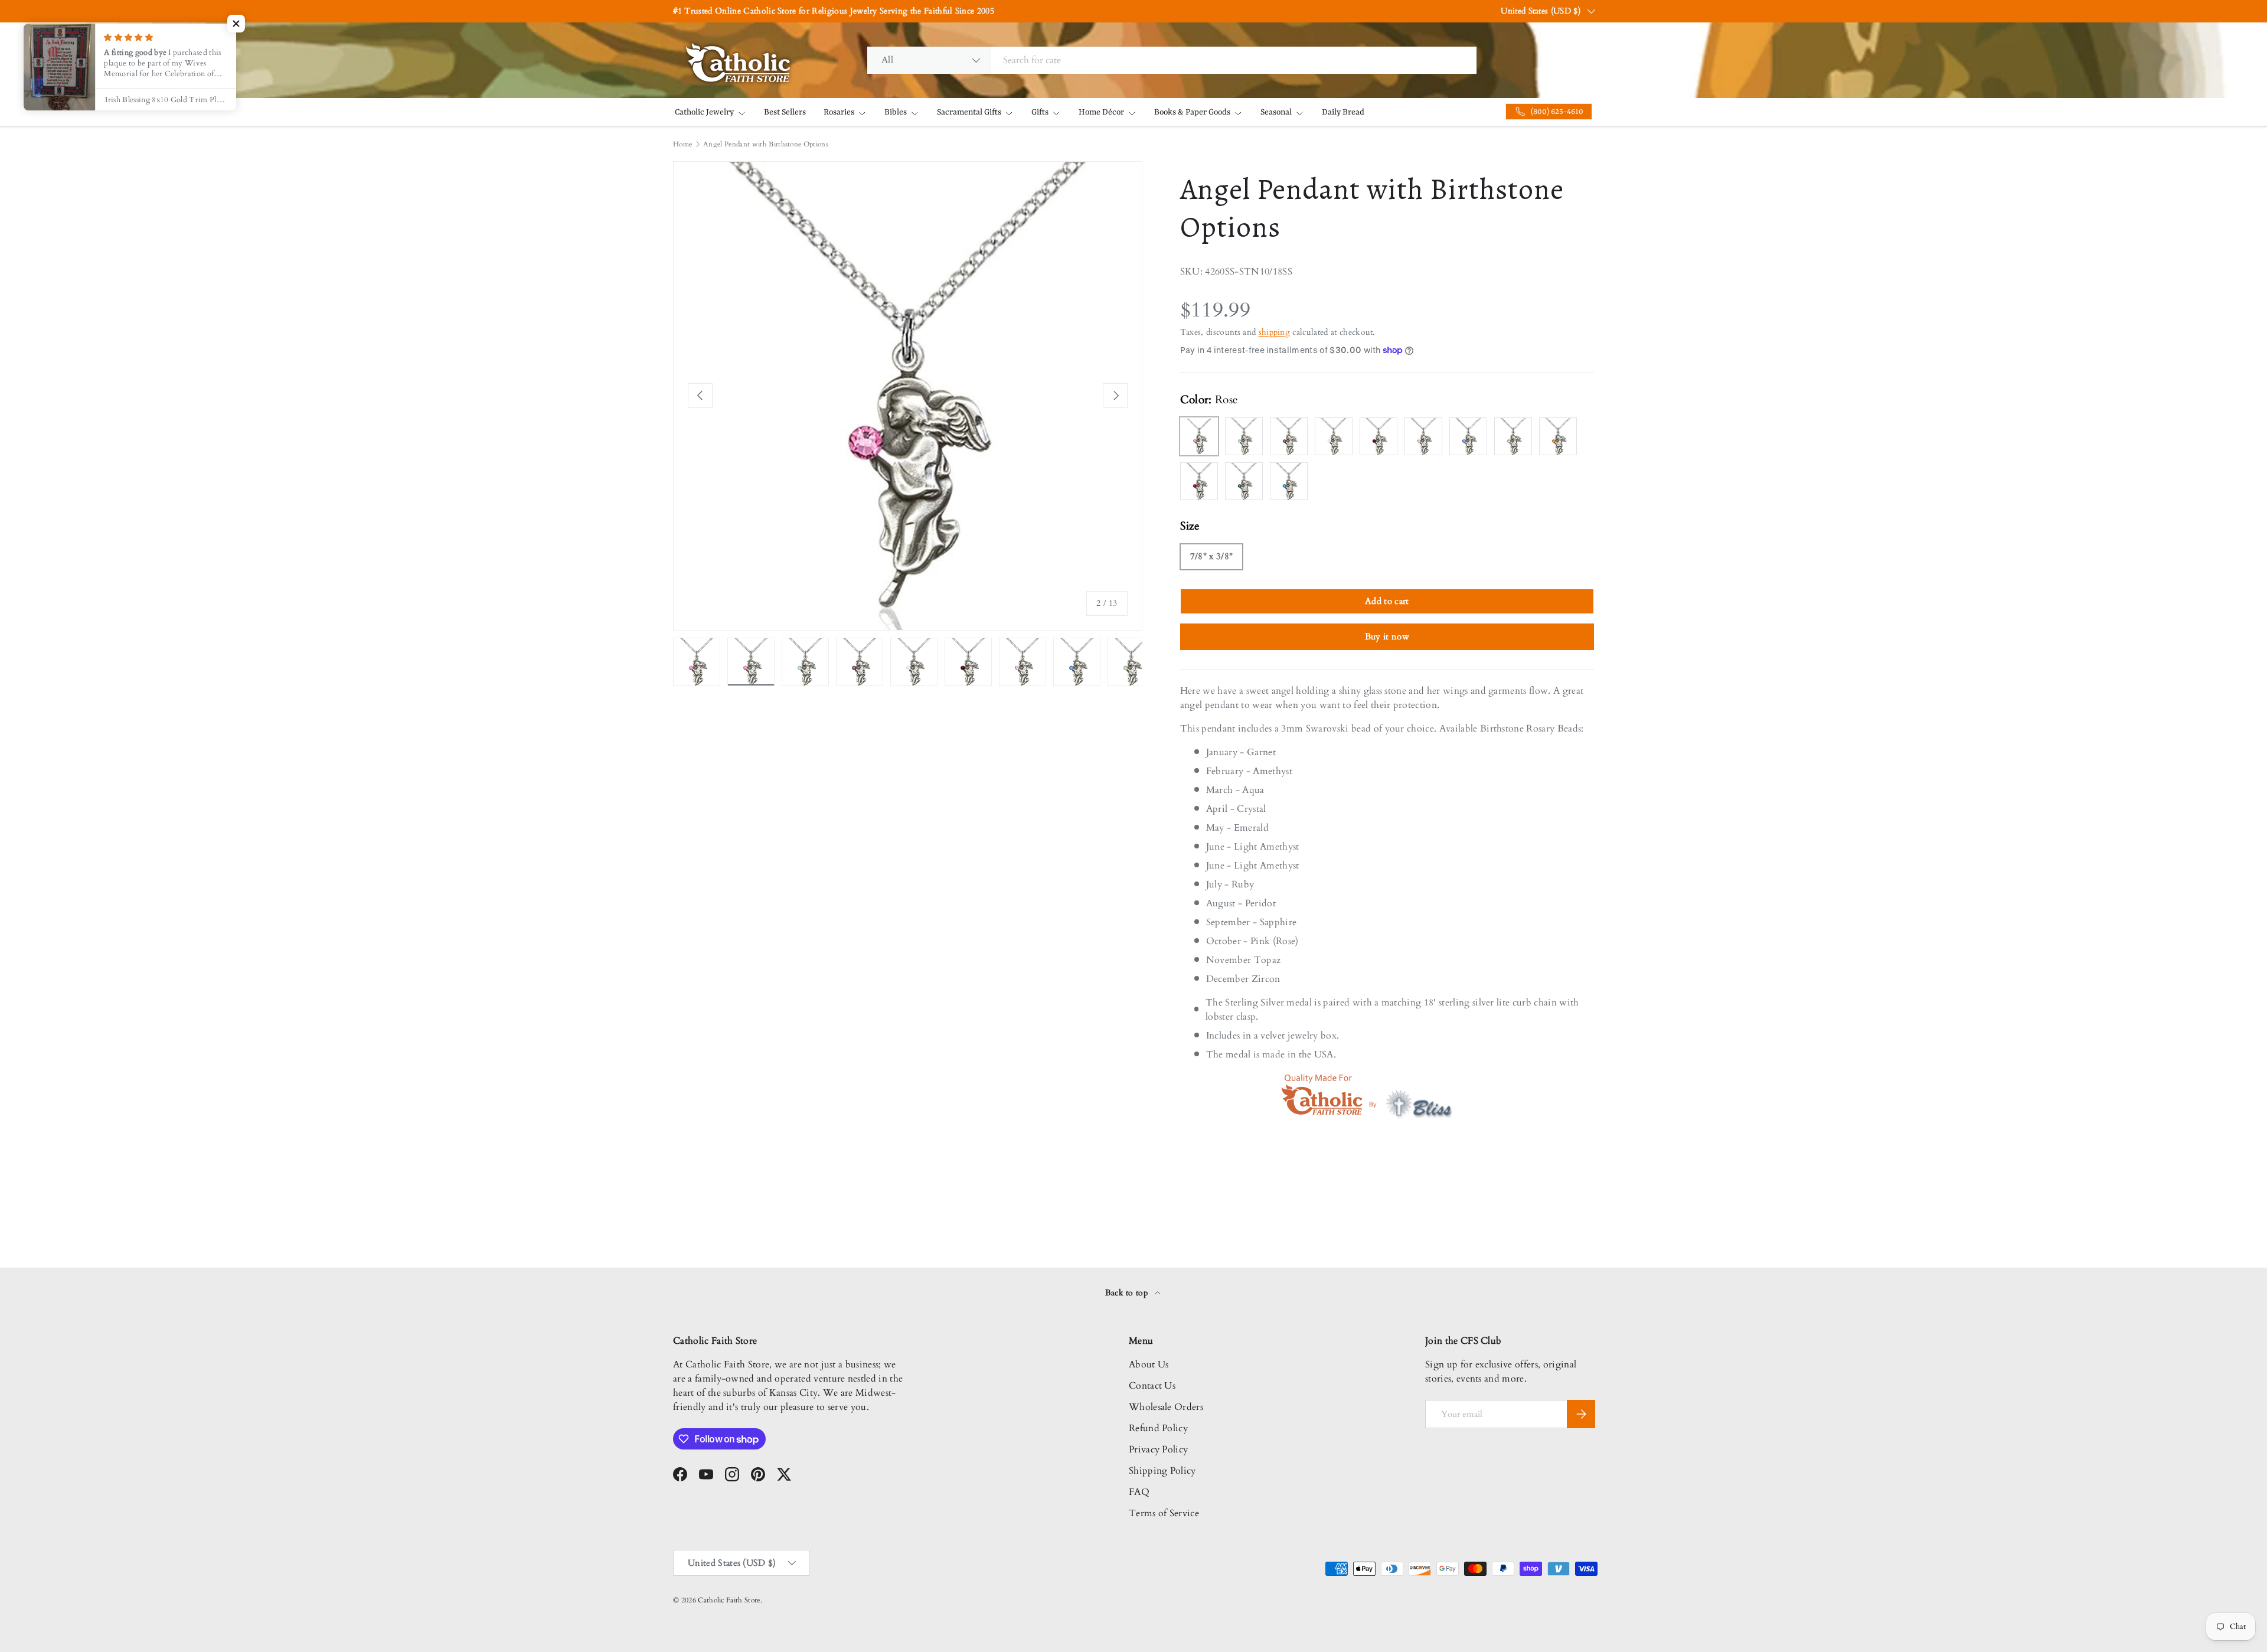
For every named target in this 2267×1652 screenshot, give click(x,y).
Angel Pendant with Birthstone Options (766, 144)
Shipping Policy (1162, 1471)
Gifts (1040, 112)
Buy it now (1387, 636)
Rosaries (839, 112)
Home (682, 144)
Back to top (1128, 1293)
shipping (1275, 332)
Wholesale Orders (1166, 1407)
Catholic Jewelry (704, 112)
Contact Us (1152, 1386)
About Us (1149, 1364)
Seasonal (1276, 112)
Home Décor (1101, 112)
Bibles (896, 112)
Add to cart (1387, 601)
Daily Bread (1343, 112)
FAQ (1139, 1492)
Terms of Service (1164, 1513)
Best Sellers (785, 112)
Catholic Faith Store (729, 1600)
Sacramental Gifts (969, 112)
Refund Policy (1158, 1428)
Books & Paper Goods (1192, 112)
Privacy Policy (1158, 1449)
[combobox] (1172, 60)
